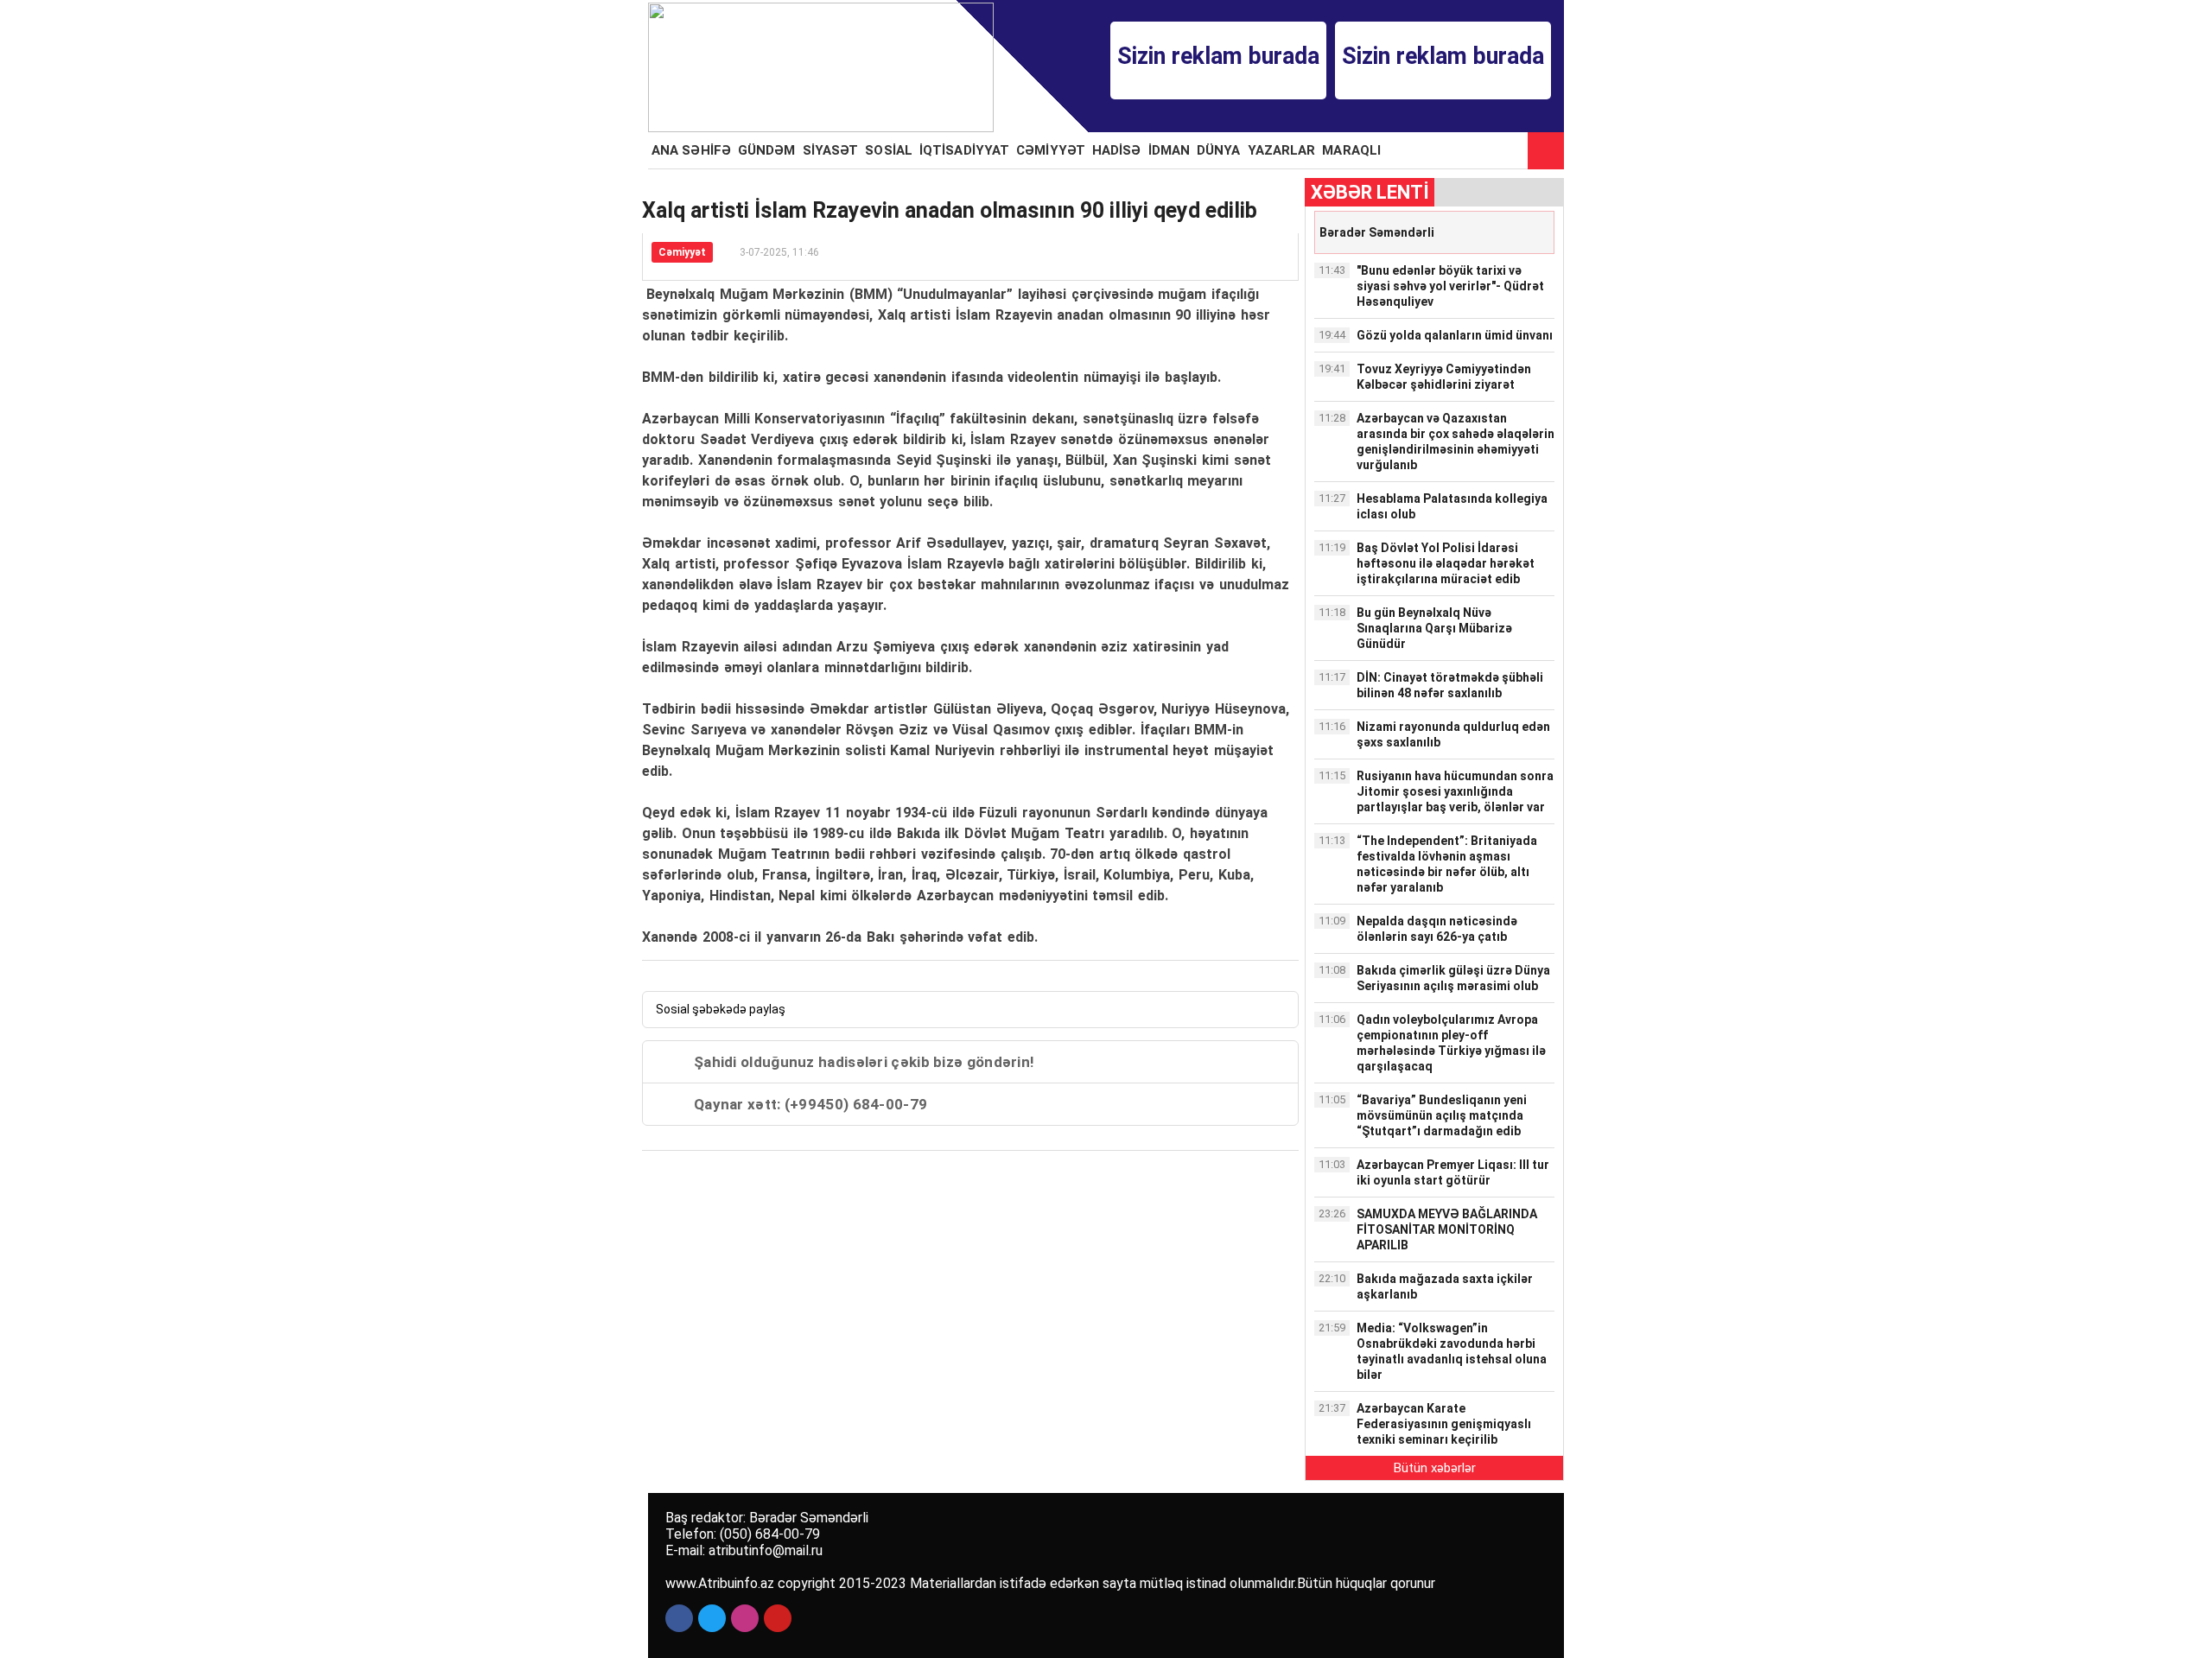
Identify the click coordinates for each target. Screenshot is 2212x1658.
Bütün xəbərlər (1435, 1468)
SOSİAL (889, 150)
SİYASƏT (831, 150)
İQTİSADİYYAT (964, 150)
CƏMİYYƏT (1051, 150)
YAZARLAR (1282, 150)
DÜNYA (1219, 150)
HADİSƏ (1117, 150)
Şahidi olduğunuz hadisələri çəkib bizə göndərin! (864, 1062)
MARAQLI (1351, 150)
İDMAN (1170, 150)
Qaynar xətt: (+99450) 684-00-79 (810, 1104)
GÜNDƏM (767, 150)
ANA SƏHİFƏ (691, 150)
